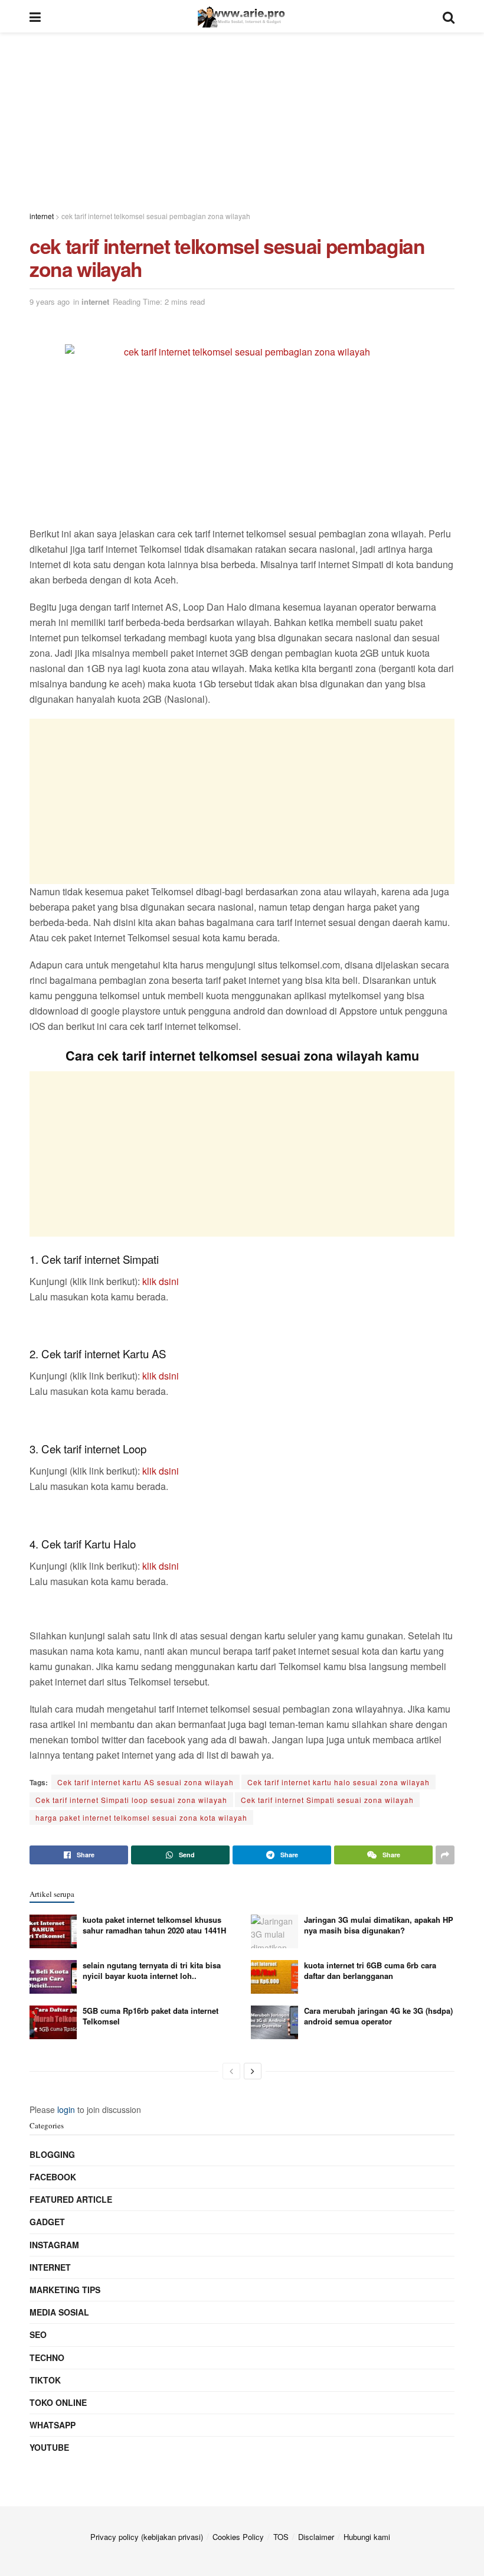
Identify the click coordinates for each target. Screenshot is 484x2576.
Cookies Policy (238, 2537)
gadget (47, 2222)
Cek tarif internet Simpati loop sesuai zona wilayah (131, 1800)
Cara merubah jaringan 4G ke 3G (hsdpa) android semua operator (378, 2016)
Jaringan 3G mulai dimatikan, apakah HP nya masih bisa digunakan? (379, 1925)
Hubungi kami (367, 2537)
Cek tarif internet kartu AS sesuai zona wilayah (145, 1782)
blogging (52, 2154)
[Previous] (231, 2071)
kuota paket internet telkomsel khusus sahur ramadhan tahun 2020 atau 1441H (154, 1925)
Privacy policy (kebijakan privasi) (147, 2537)
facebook (53, 2177)
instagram (54, 2245)
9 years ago (50, 301)
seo (38, 2334)
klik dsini (161, 1281)
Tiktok (45, 2380)
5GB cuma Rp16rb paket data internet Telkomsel (151, 2016)
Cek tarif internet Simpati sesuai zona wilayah (327, 1800)
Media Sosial (59, 2312)
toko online (58, 2402)
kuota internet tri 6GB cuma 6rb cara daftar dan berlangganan (370, 1970)
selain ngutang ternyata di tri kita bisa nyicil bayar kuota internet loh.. (152, 1970)
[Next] (253, 2071)
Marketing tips (65, 2290)
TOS (281, 2537)
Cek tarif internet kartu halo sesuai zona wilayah (339, 1782)
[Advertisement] (242, 115)
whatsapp (53, 2425)
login (66, 2109)
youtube (49, 2447)
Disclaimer (316, 2537)
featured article (71, 2199)
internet (95, 301)
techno (47, 2357)
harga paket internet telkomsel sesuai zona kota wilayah (141, 1817)
